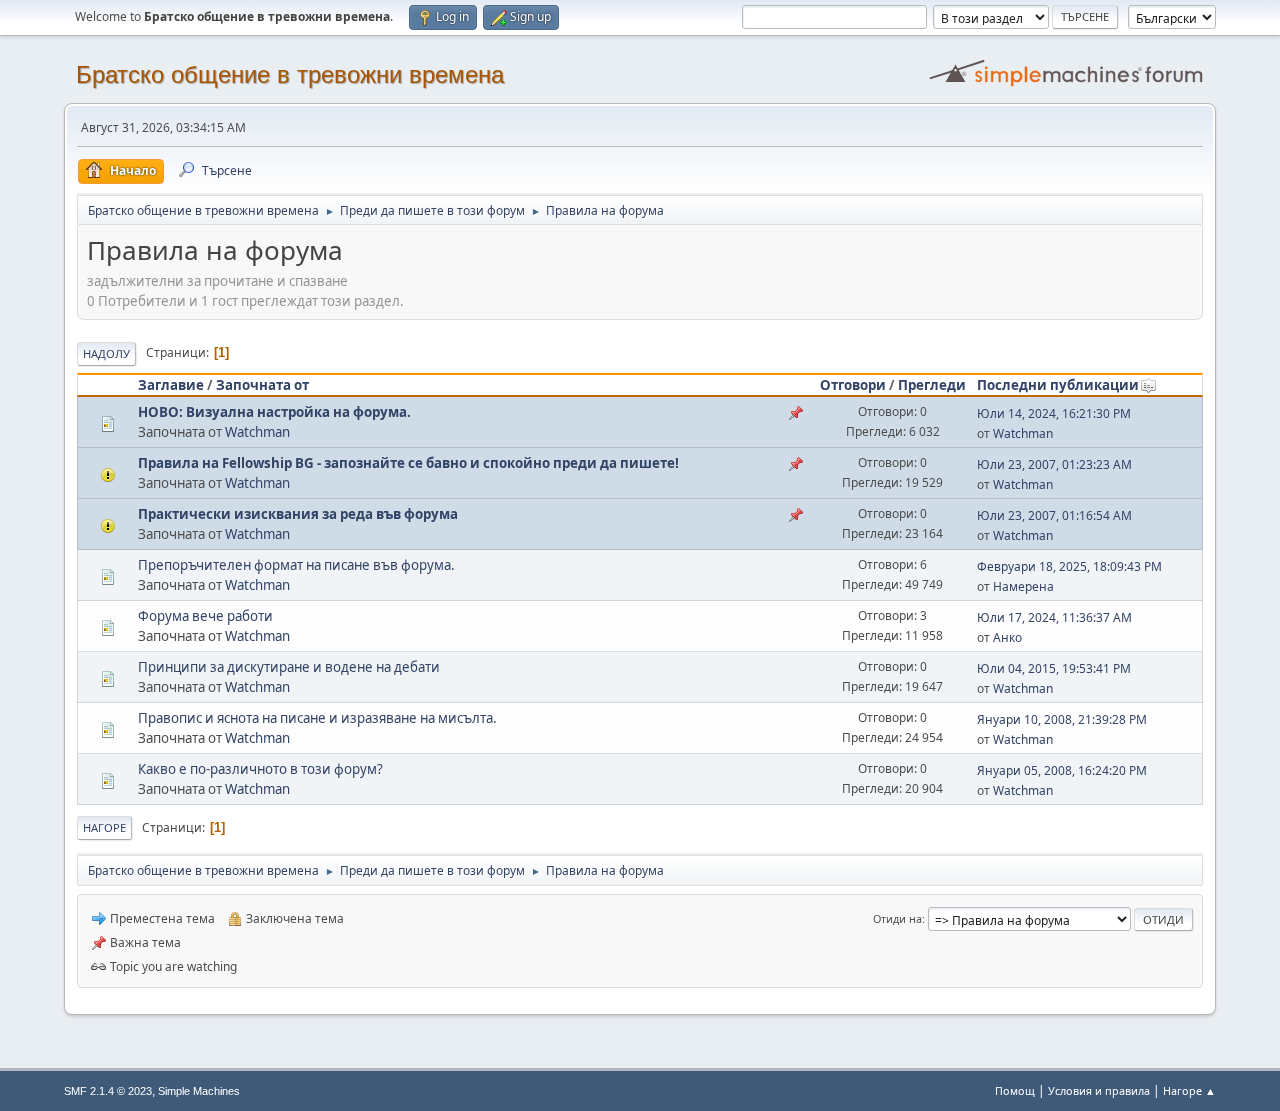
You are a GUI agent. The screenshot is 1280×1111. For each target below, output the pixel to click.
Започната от (262, 385)
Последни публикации (1058, 385)
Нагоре (104, 827)
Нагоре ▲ (1189, 1090)
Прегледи (932, 385)
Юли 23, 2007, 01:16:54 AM (1054, 515)
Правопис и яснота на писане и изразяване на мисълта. (317, 718)
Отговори (853, 385)
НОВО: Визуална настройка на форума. (274, 412)
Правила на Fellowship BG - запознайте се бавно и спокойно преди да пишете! (408, 463)
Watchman (257, 432)
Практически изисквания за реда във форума (298, 514)
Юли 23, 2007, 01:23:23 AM (1054, 464)
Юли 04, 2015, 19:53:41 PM (1054, 668)
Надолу (106, 353)
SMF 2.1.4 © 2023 (108, 1091)
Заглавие (171, 385)
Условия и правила (1099, 1090)
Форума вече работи (205, 616)
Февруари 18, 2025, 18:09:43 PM (1069, 566)
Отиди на (897, 918)
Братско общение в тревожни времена (290, 74)
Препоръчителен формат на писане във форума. (296, 565)
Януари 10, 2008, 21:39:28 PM (1062, 719)
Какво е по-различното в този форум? (260, 769)
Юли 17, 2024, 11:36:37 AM (1054, 617)
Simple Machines (199, 1091)
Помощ (1015, 1090)
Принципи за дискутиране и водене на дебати (289, 667)
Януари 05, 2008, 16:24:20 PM (1062, 770)
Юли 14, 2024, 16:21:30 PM (1054, 413)
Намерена (1023, 586)
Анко (1007, 637)
